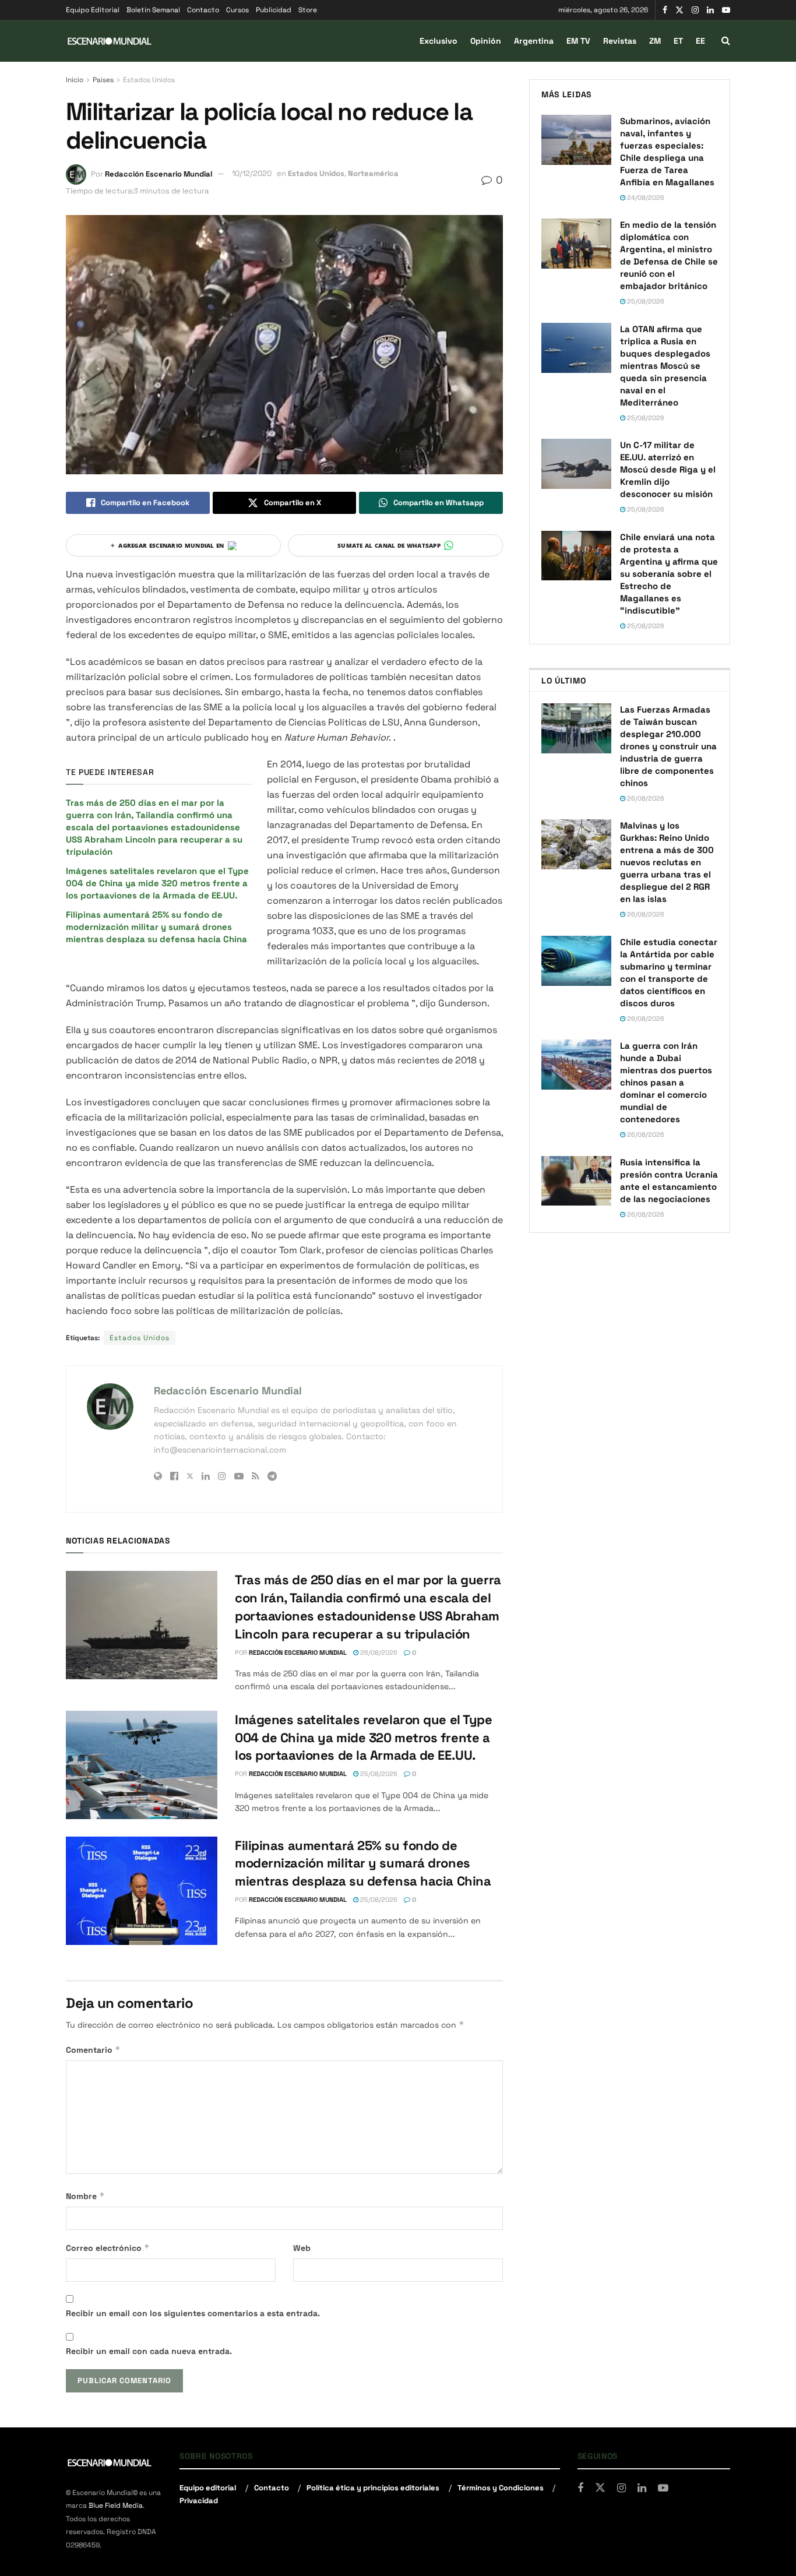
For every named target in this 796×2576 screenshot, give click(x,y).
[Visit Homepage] (110, 41)
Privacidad (199, 2501)
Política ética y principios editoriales (373, 2488)
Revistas (620, 41)
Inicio (75, 80)
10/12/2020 (252, 173)
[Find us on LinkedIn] (710, 10)
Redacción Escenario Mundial (159, 173)
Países (103, 80)
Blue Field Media (116, 2505)
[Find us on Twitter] (679, 10)
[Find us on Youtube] (726, 10)
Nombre (85, 2196)
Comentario (93, 2050)
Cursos (237, 10)
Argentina (534, 41)
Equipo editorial (208, 2488)
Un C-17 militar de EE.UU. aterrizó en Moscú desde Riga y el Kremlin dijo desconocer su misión (668, 469)
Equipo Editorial (93, 10)
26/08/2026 (378, 1652)
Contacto (203, 10)
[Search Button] (726, 41)
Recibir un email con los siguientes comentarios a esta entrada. (193, 2313)
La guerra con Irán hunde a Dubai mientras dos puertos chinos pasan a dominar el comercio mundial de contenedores (666, 1082)
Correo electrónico (108, 2248)
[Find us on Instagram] (695, 10)
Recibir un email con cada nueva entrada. (149, 2351)
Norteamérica (373, 173)
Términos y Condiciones (501, 2488)
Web (302, 2248)
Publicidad (274, 10)
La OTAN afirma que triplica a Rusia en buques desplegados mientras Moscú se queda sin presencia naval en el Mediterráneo (665, 366)
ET (678, 41)
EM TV (578, 41)
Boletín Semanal (153, 10)
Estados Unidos (149, 80)
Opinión (486, 41)
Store (308, 10)
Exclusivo (438, 41)
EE (700, 41)
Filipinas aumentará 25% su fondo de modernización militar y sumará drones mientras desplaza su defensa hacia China (158, 927)
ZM (655, 41)
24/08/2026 (645, 198)
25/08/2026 (378, 1774)
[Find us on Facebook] (665, 10)
